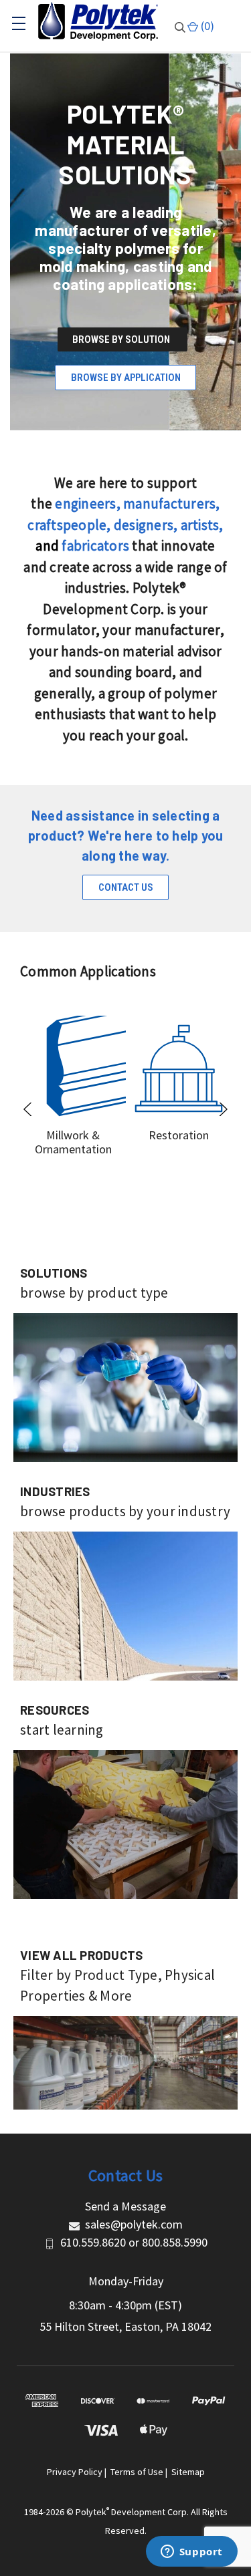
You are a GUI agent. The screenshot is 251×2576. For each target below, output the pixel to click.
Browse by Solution (122, 339)
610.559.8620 (93, 2242)
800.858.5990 (175, 2242)
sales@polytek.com (134, 2224)
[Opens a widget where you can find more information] (191, 2553)
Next (223, 1109)
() (206, 26)
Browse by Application (126, 378)
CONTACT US (126, 887)
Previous (28, 1109)
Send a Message (125, 2206)
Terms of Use (137, 2472)
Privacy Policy (75, 2472)
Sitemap (188, 2472)
